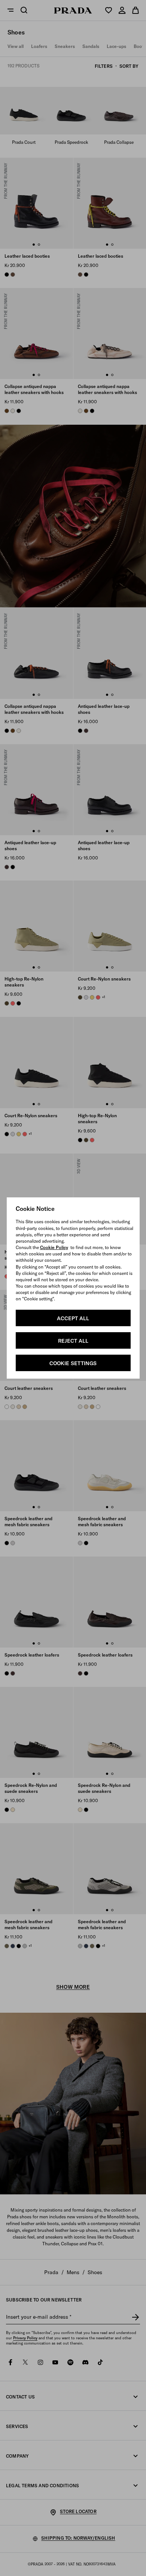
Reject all (73, 1341)
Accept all (73, 1318)
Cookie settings (73, 1363)
